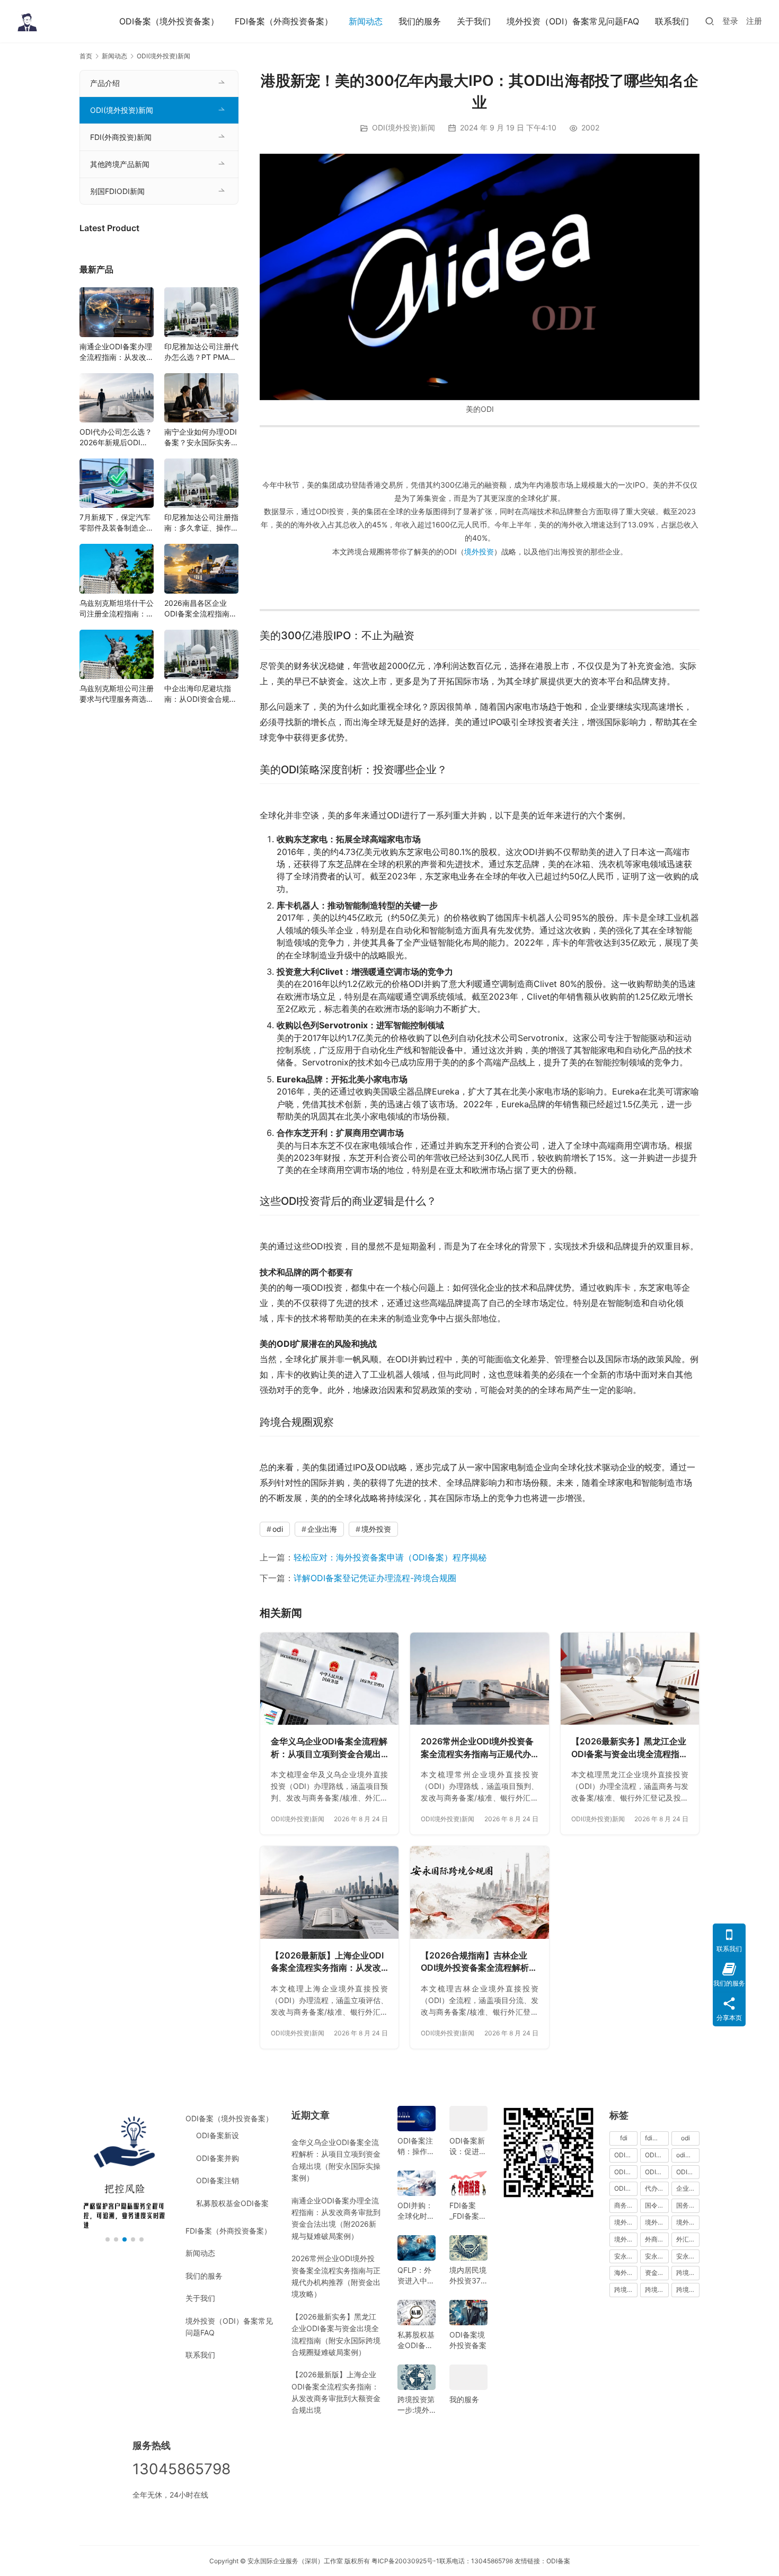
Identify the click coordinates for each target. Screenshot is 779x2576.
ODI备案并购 (218, 2158)
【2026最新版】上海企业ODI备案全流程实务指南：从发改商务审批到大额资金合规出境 (327, 1962)
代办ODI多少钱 (657, 2188)
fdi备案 (655, 2138)
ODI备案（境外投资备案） (169, 21)
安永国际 (626, 2256)
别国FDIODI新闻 (117, 191)
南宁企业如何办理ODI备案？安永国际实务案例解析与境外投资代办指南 (201, 438)
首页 (86, 56)
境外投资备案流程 (688, 2222)
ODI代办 (626, 2155)
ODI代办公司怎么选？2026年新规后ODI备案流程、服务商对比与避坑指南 (117, 438)
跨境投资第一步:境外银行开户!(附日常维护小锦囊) (416, 2405)
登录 (730, 21)
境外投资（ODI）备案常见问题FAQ (573, 21)
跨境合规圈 (626, 2290)
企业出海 (322, 1529)
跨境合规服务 (657, 2290)
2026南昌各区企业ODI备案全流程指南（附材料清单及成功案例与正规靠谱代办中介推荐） (201, 609)
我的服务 (464, 2399)
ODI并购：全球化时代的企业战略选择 (416, 2211)
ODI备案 (558, 2561)
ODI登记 (626, 2188)
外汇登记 (688, 2239)
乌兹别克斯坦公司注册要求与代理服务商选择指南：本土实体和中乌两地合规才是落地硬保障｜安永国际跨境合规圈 (117, 694)
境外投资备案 (657, 2222)
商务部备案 (626, 2205)
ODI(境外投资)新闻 (404, 127)
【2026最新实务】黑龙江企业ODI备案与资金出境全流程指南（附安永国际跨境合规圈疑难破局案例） (630, 1748)
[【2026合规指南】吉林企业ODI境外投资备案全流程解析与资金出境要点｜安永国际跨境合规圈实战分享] (479, 1892)
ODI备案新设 (218, 2135)
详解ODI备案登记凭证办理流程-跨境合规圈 (375, 1578)
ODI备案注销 (218, 2180)
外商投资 (657, 2239)
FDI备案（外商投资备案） (284, 21)
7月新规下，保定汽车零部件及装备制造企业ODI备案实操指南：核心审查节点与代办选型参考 (117, 523)
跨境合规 (688, 2273)
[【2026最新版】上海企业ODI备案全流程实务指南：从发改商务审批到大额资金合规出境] (329, 1892)
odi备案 (687, 2155)
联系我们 (672, 21)
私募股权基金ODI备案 (232, 2203)
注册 (754, 21)
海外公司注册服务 (626, 2273)
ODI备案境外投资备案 (468, 2340)
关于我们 (474, 21)
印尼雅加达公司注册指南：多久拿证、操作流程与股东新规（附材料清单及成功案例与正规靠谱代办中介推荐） (201, 523)
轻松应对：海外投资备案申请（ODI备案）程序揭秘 (390, 1557)
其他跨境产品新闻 (120, 164)
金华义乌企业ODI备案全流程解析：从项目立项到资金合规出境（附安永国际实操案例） (329, 1748)
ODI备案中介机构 (626, 2172)
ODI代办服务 (657, 2155)
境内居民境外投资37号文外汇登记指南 (468, 2276)
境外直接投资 (626, 2239)
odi (278, 1529)
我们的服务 (420, 21)
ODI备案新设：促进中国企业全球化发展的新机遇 (468, 2146)
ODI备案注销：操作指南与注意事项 (416, 2146)
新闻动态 (366, 21)
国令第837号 (657, 2205)
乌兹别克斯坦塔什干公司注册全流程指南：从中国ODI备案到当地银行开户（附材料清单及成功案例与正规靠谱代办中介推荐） (117, 609)
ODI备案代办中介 (657, 2172)
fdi (624, 2138)
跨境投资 (688, 2290)
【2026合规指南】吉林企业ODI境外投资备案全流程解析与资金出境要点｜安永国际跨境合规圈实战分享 (479, 1962)
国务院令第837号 (688, 2205)
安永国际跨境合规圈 (688, 2256)
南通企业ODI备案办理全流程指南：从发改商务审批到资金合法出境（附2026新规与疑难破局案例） (117, 352)
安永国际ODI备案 (657, 2256)
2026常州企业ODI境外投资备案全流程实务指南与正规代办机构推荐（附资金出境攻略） (477, 1748)
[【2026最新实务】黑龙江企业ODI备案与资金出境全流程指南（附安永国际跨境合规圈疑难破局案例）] (630, 1679)
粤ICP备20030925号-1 (405, 2561)
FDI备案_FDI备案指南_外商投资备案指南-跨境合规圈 (468, 2211)
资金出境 (657, 2273)
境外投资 (479, 552)
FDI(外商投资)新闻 (121, 137)
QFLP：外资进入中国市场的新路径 (416, 2276)
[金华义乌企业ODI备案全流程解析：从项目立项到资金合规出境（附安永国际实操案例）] (329, 1679)
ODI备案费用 (688, 2172)
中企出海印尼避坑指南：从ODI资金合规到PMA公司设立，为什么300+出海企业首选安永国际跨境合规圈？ (201, 694)
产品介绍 (105, 83)
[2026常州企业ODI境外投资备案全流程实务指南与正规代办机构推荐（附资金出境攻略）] (479, 1679)
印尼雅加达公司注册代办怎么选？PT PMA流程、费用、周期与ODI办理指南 (201, 352)
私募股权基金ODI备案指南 (416, 2340)
